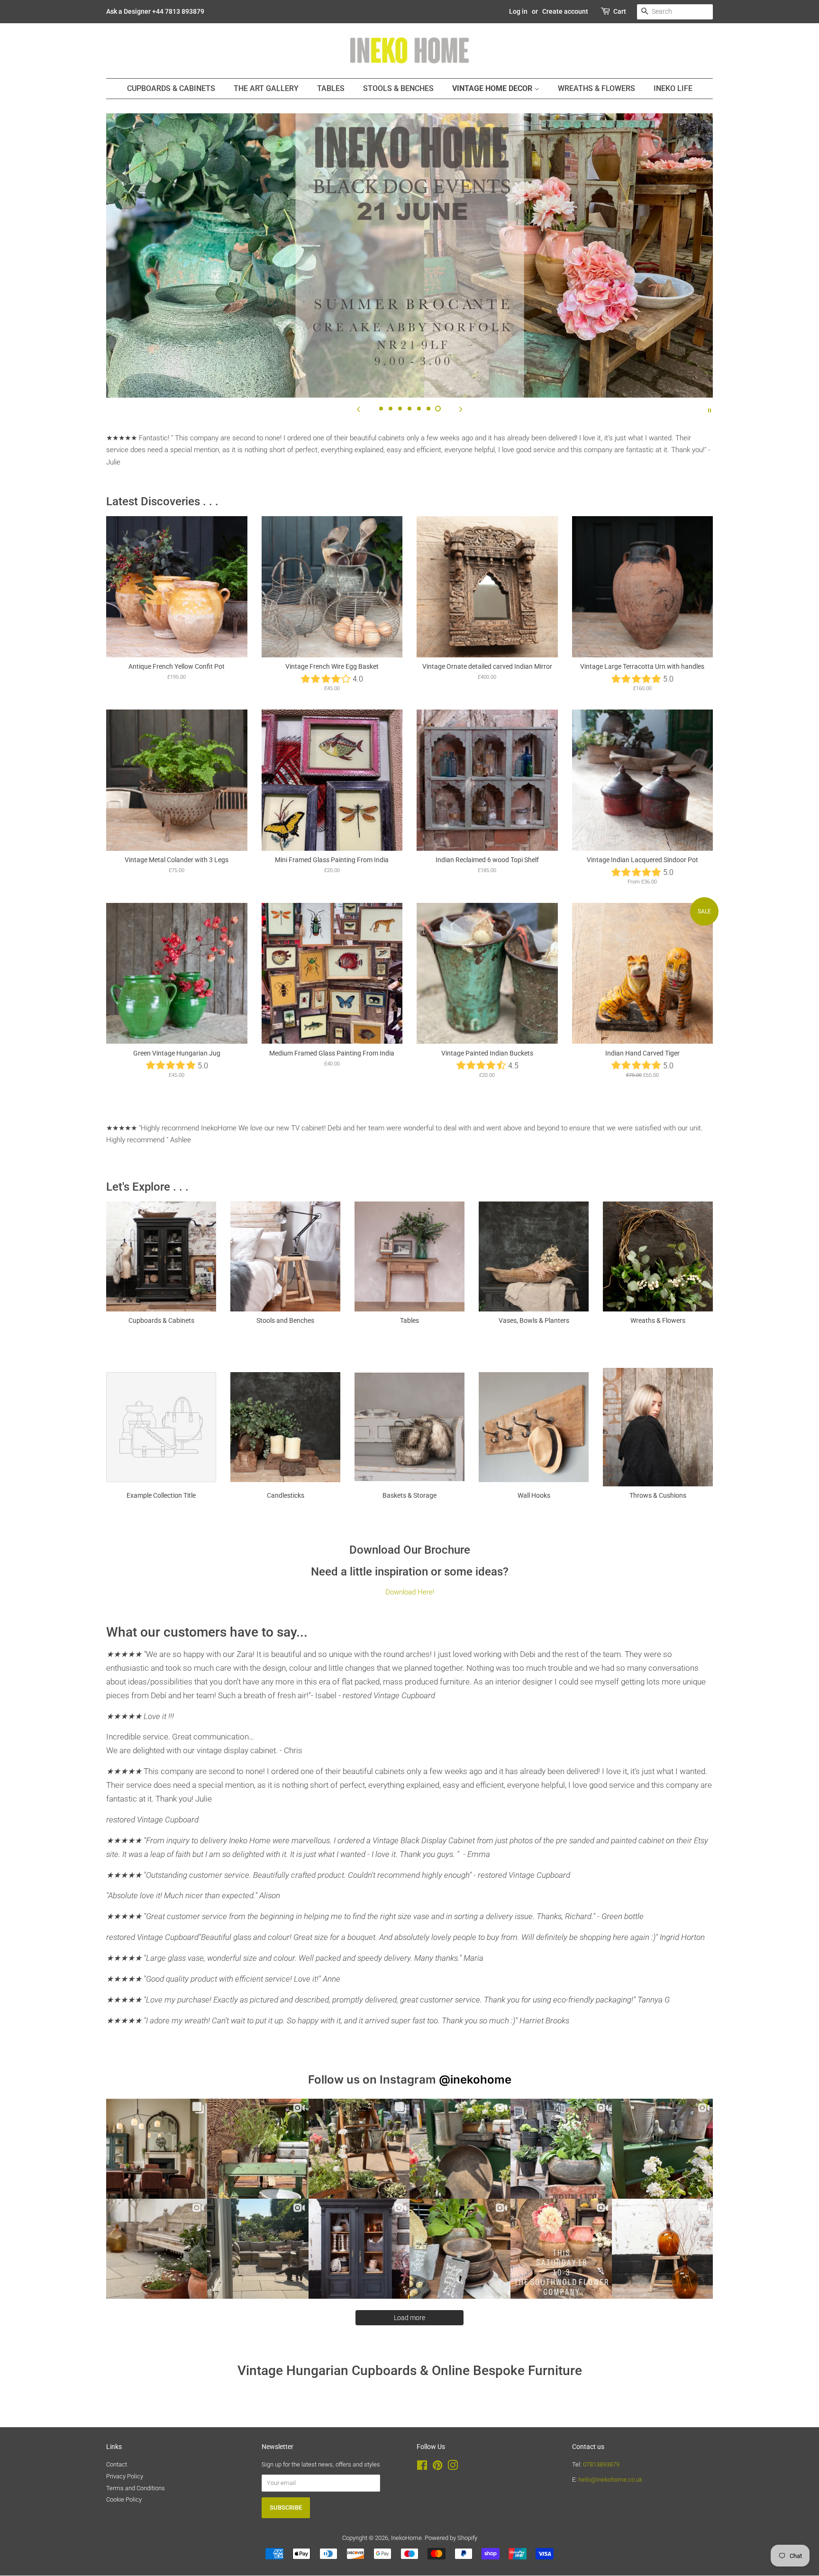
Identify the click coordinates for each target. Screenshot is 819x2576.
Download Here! (410, 1592)
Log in (518, 11)
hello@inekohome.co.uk (610, 2480)
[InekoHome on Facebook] (422, 2467)
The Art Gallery (266, 88)
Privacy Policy (125, 2476)
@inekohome (475, 2080)
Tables (331, 88)
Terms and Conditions (136, 2488)
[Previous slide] (358, 410)
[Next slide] (461, 410)
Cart (620, 11)
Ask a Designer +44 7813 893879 (155, 11)
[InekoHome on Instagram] (453, 2467)
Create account (565, 11)
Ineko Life (673, 88)
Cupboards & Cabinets (171, 88)
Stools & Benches (398, 88)
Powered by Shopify (451, 2538)
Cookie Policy (124, 2499)
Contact (117, 2464)
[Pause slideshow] (710, 410)
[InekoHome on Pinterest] (437, 2467)
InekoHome (406, 2538)
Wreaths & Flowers (596, 88)
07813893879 (601, 2464)
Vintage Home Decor (493, 88)
